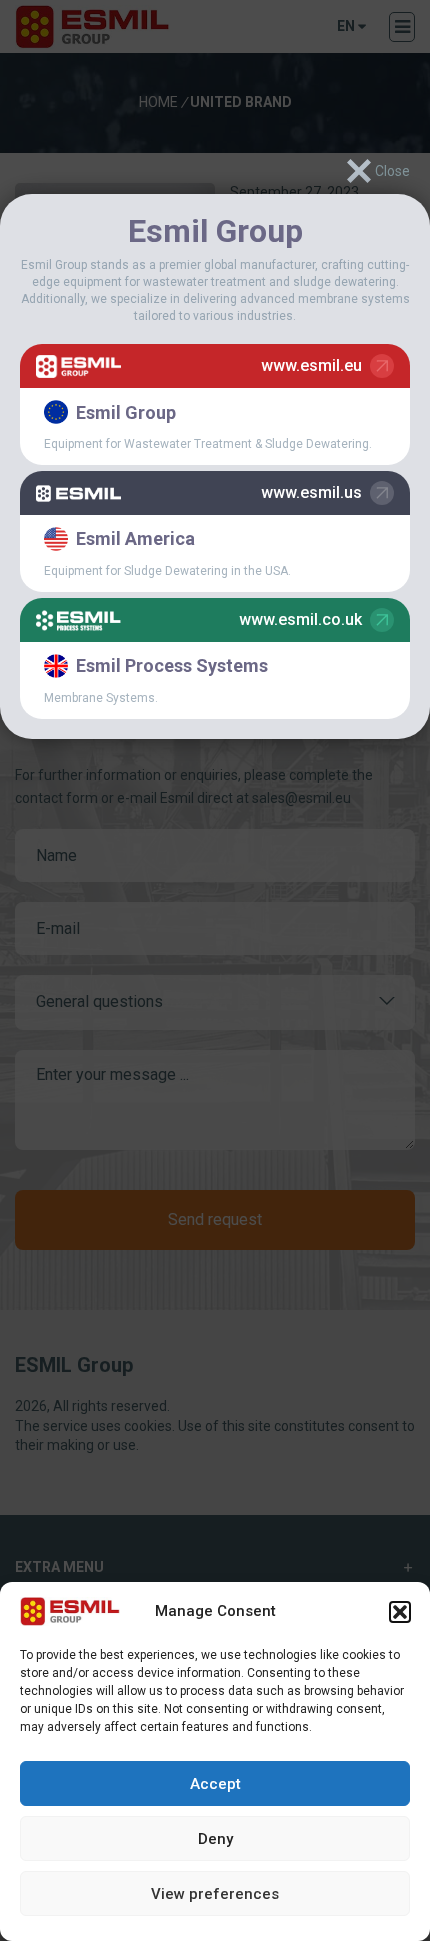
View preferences (215, 1894)
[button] (400, 1612)
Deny (215, 1839)
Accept (215, 1784)
